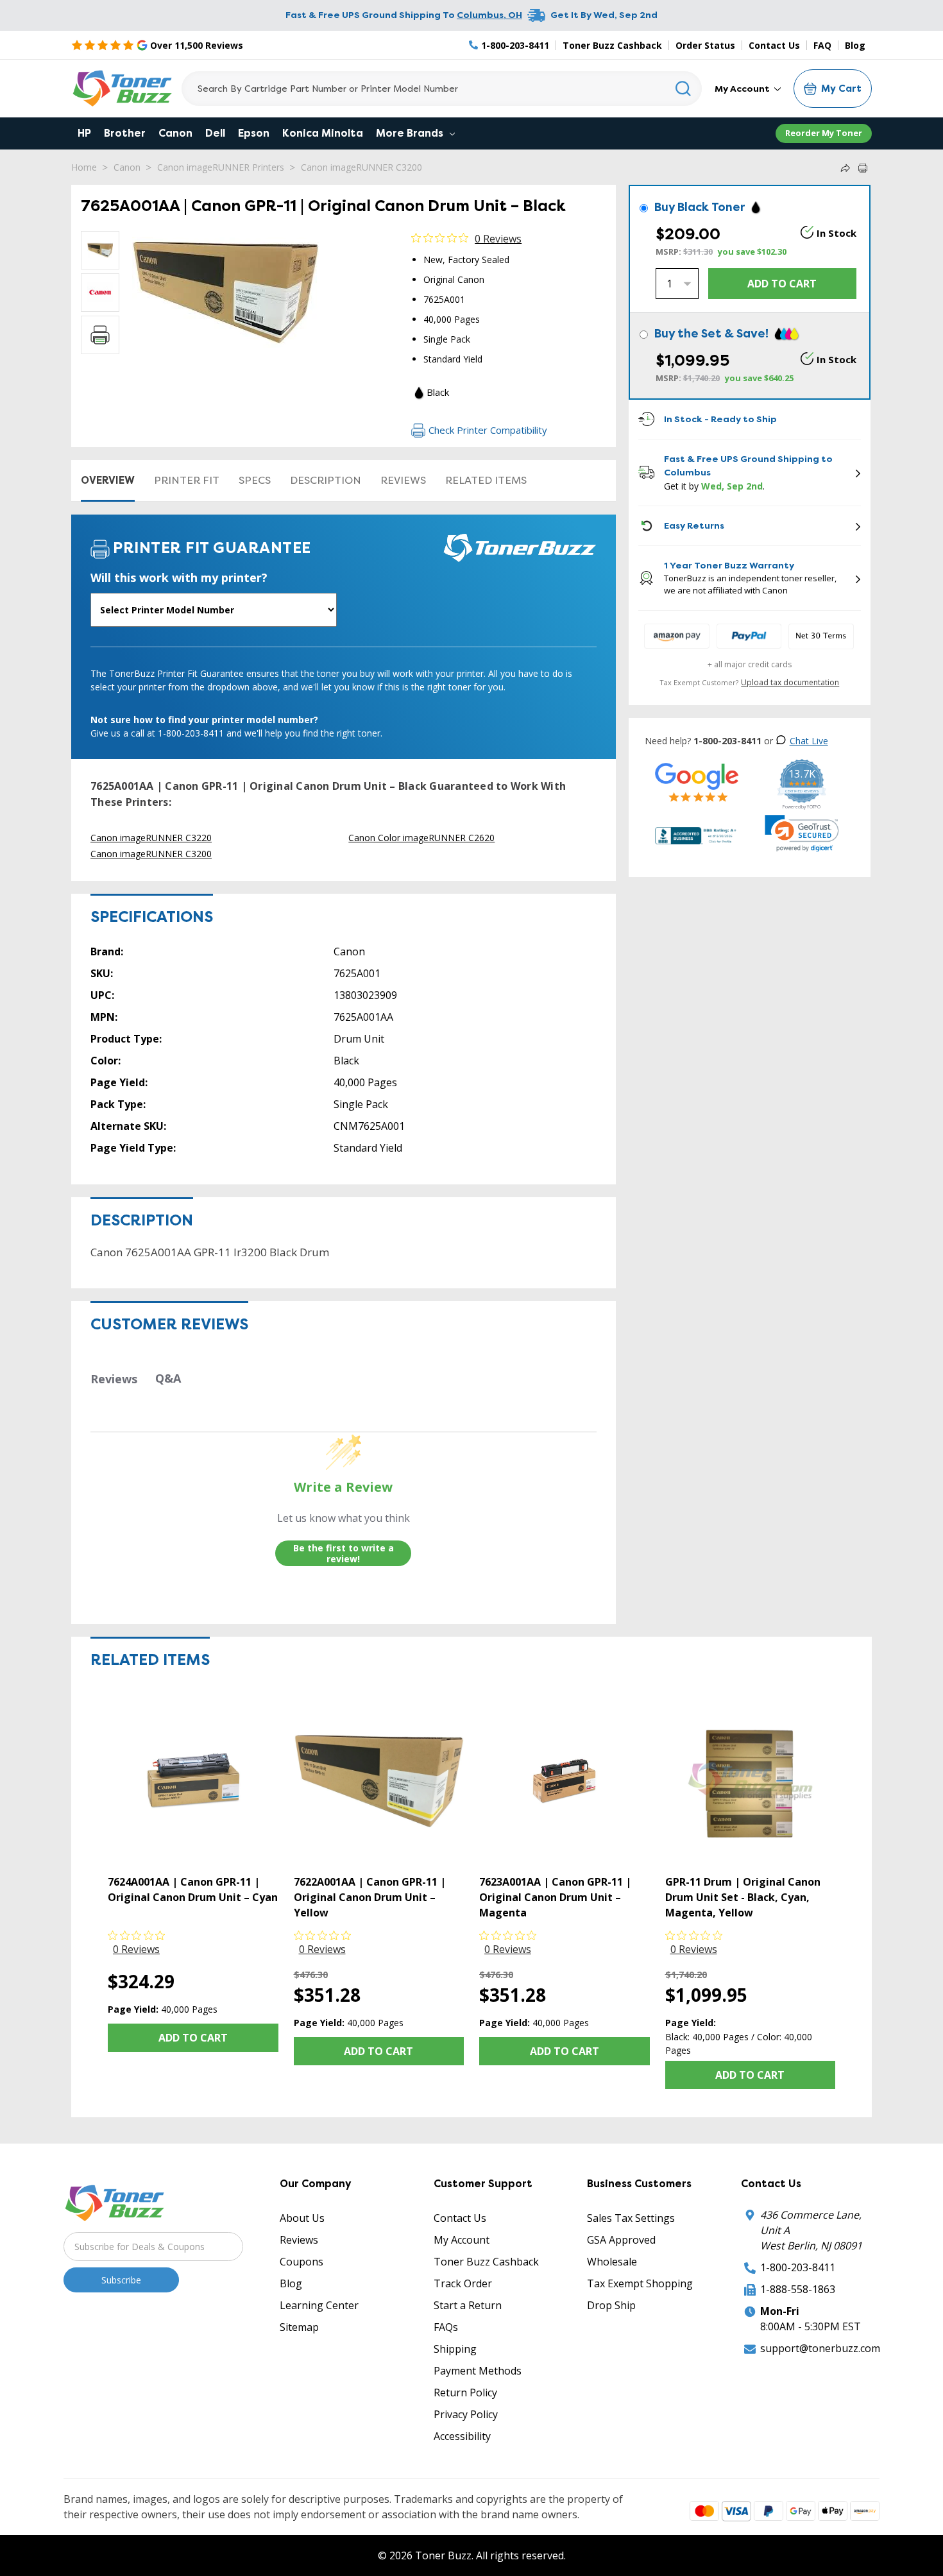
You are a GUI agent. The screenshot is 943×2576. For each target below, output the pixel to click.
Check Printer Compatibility (488, 430)
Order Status (705, 45)
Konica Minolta (323, 133)
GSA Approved (621, 2240)
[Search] (684, 89)
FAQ (822, 45)
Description (326, 480)
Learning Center (319, 2305)
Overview (108, 480)
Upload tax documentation (790, 682)
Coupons (302, 2262)
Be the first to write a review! (344, 1554)
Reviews (403, 480)
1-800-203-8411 (798, 2267)
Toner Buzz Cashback (612, 45)
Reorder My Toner (824, 133)
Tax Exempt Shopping (640, 2283)
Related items (486, 480)
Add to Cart (193, 2038)
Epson (254, 133)
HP (84, 133)
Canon (175, 133)
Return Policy (465, 2393)
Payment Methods (478, 2371)
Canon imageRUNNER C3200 (361, 167)
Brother (125, 133)
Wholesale (612, 2262)
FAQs (446, 2327)
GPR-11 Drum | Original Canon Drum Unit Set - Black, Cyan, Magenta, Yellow (743, 1897)
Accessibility (462, 2436)
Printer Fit (187, 480)
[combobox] (442, 89)
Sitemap (299, 2327)
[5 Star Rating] (697, 782)
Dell (215, 133)
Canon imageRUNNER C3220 (151, 838)
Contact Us (774, 45)
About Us (302, 2218)
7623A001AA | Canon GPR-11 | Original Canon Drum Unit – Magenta (555, 1897)
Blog (855, 45)
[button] (802, 833)
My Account (743, 89)
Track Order (463, 2283)
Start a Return (468, 2305)
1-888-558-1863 (798, 2289)
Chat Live (809, 741)
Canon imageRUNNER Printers (221, 167)
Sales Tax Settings (631, 2218)
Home (84, 167)
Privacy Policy (466, 2414)
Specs (255, 480)
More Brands (411, 133)
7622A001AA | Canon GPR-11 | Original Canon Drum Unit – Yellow (370, 1897)
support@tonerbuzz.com (820, 2348)
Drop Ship (611, 2305)
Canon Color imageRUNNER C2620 (421, 838)
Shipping (455, 2349)
